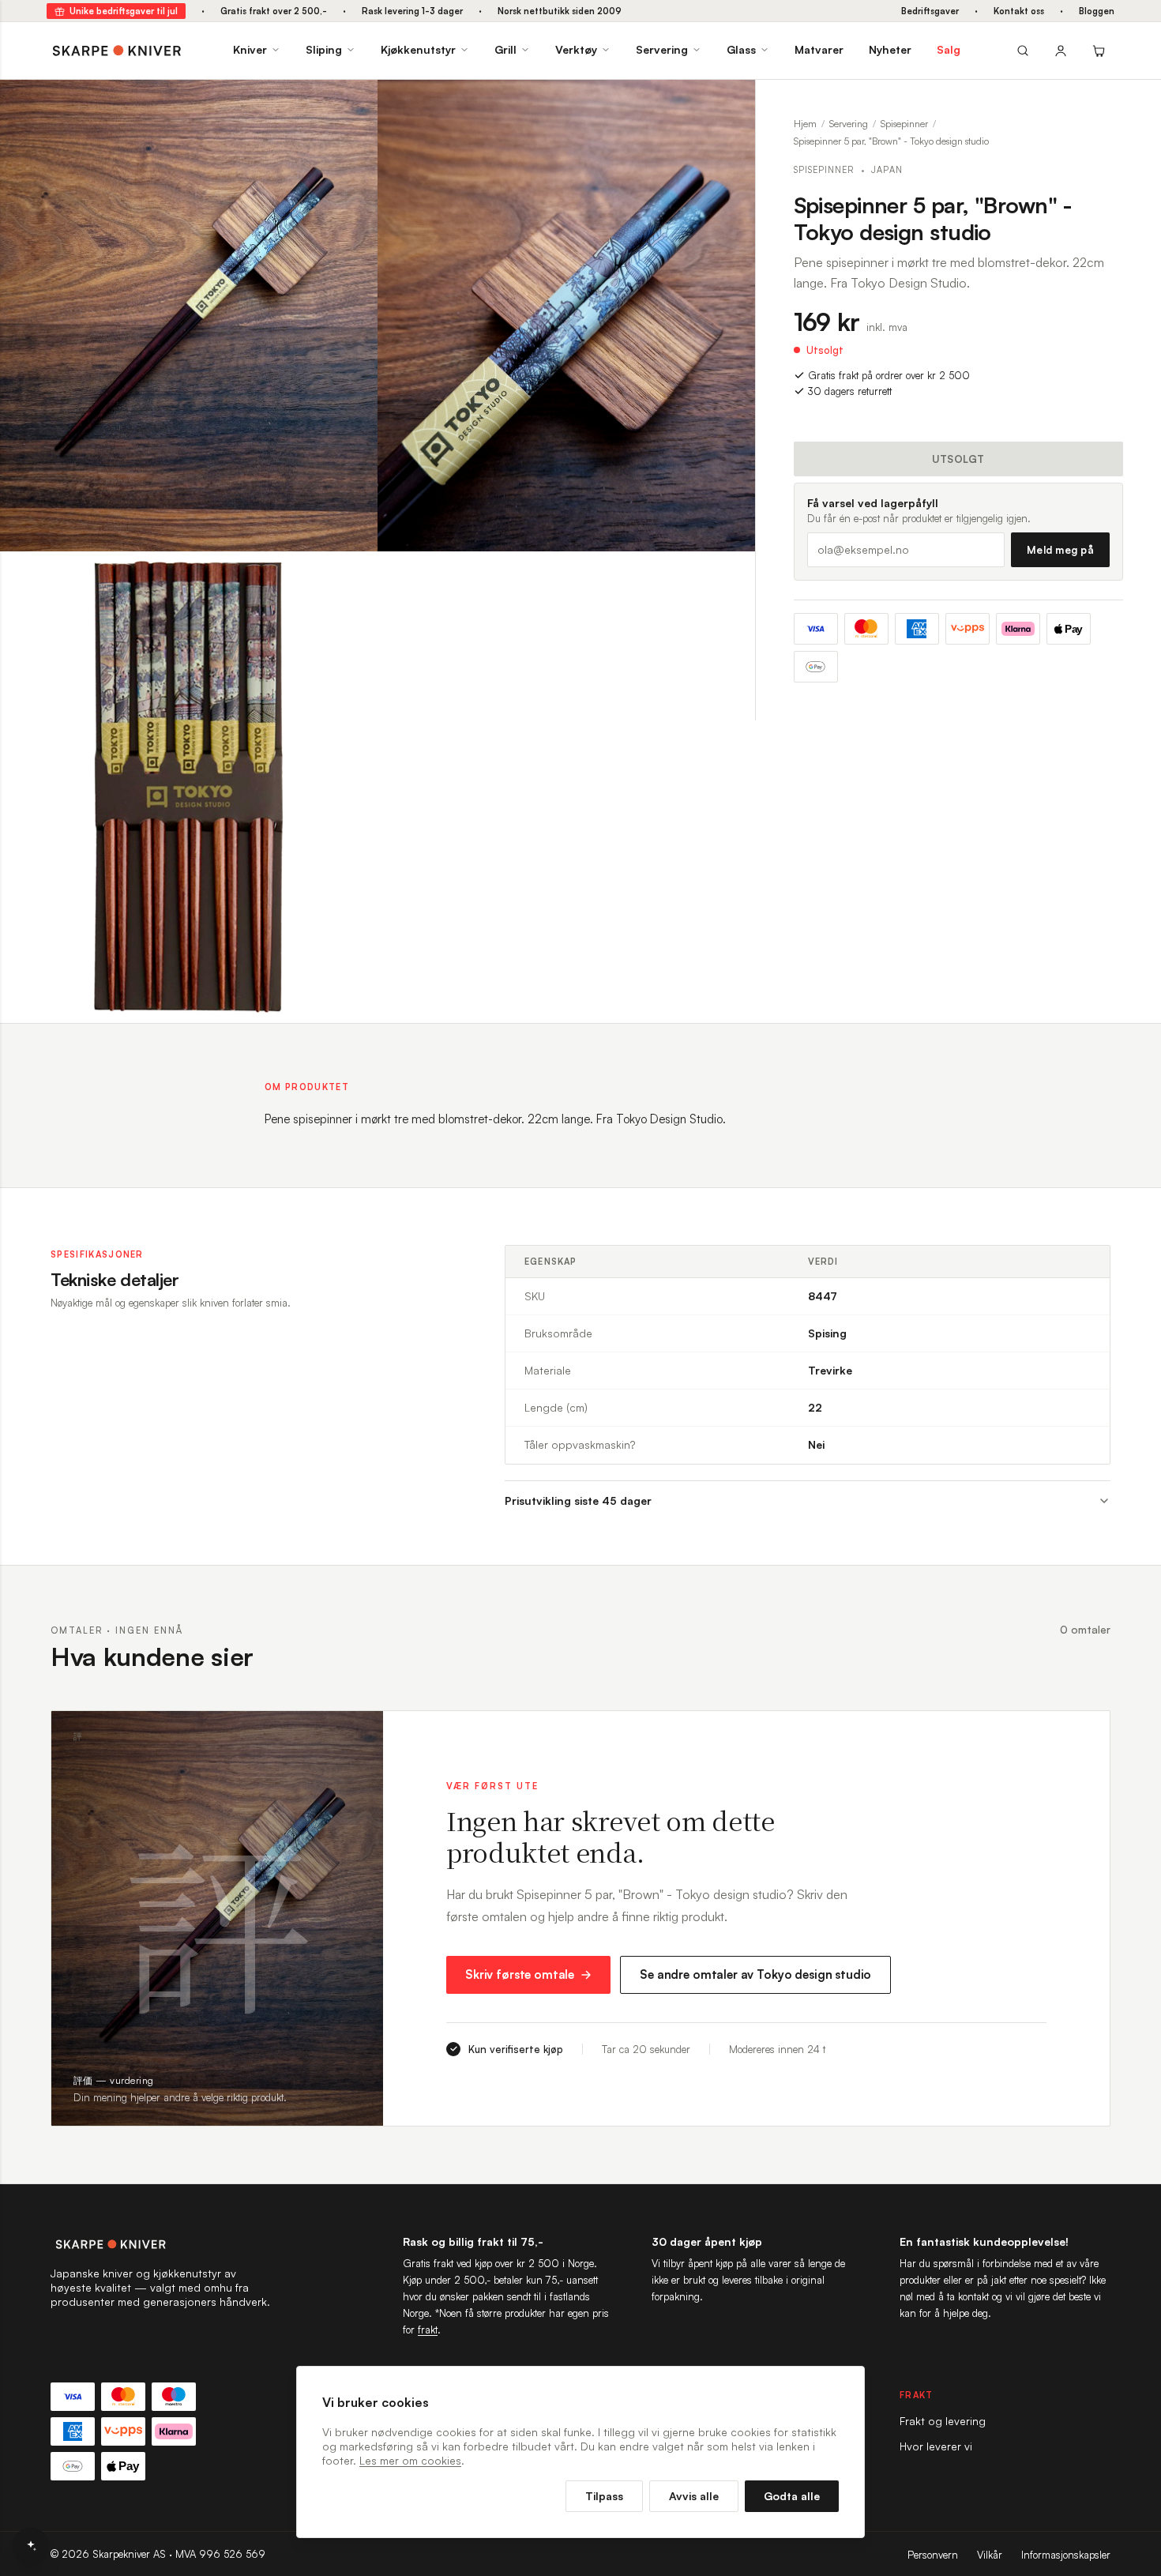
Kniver (250, 49)
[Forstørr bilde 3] (354, 575)
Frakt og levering (943, 2421)
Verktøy (576, 49)
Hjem (805, 124)
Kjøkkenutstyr (418, 49)
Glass (741, 49)
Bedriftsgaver (930, 11)
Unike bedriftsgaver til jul (124, 11)
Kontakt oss (1019, 11)
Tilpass (604, 2496)
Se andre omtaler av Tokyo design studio (755, 1974)
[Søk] (1023, 51)
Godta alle (792, 2496)
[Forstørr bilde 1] (354, 103)
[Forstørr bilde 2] (731, 103)
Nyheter (890, 49)
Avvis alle (694, 2496)
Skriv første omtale (520, 1974)
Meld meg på (1060, 550)
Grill (505, 49)
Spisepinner (904, 124)
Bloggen (1097, 11)
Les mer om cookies (410, 2460)
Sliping (324, 49)
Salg (949, 49)
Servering (662, 49)
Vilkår (990, 2555)
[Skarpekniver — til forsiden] (161, 2244)
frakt (428, 2330)
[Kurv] (1099, 51)
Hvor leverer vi (936, 2446)
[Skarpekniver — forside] (117, 51)
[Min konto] (1061, 51)
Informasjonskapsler (1066, 2555)
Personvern (933, 2555)
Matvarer (819, 49)
